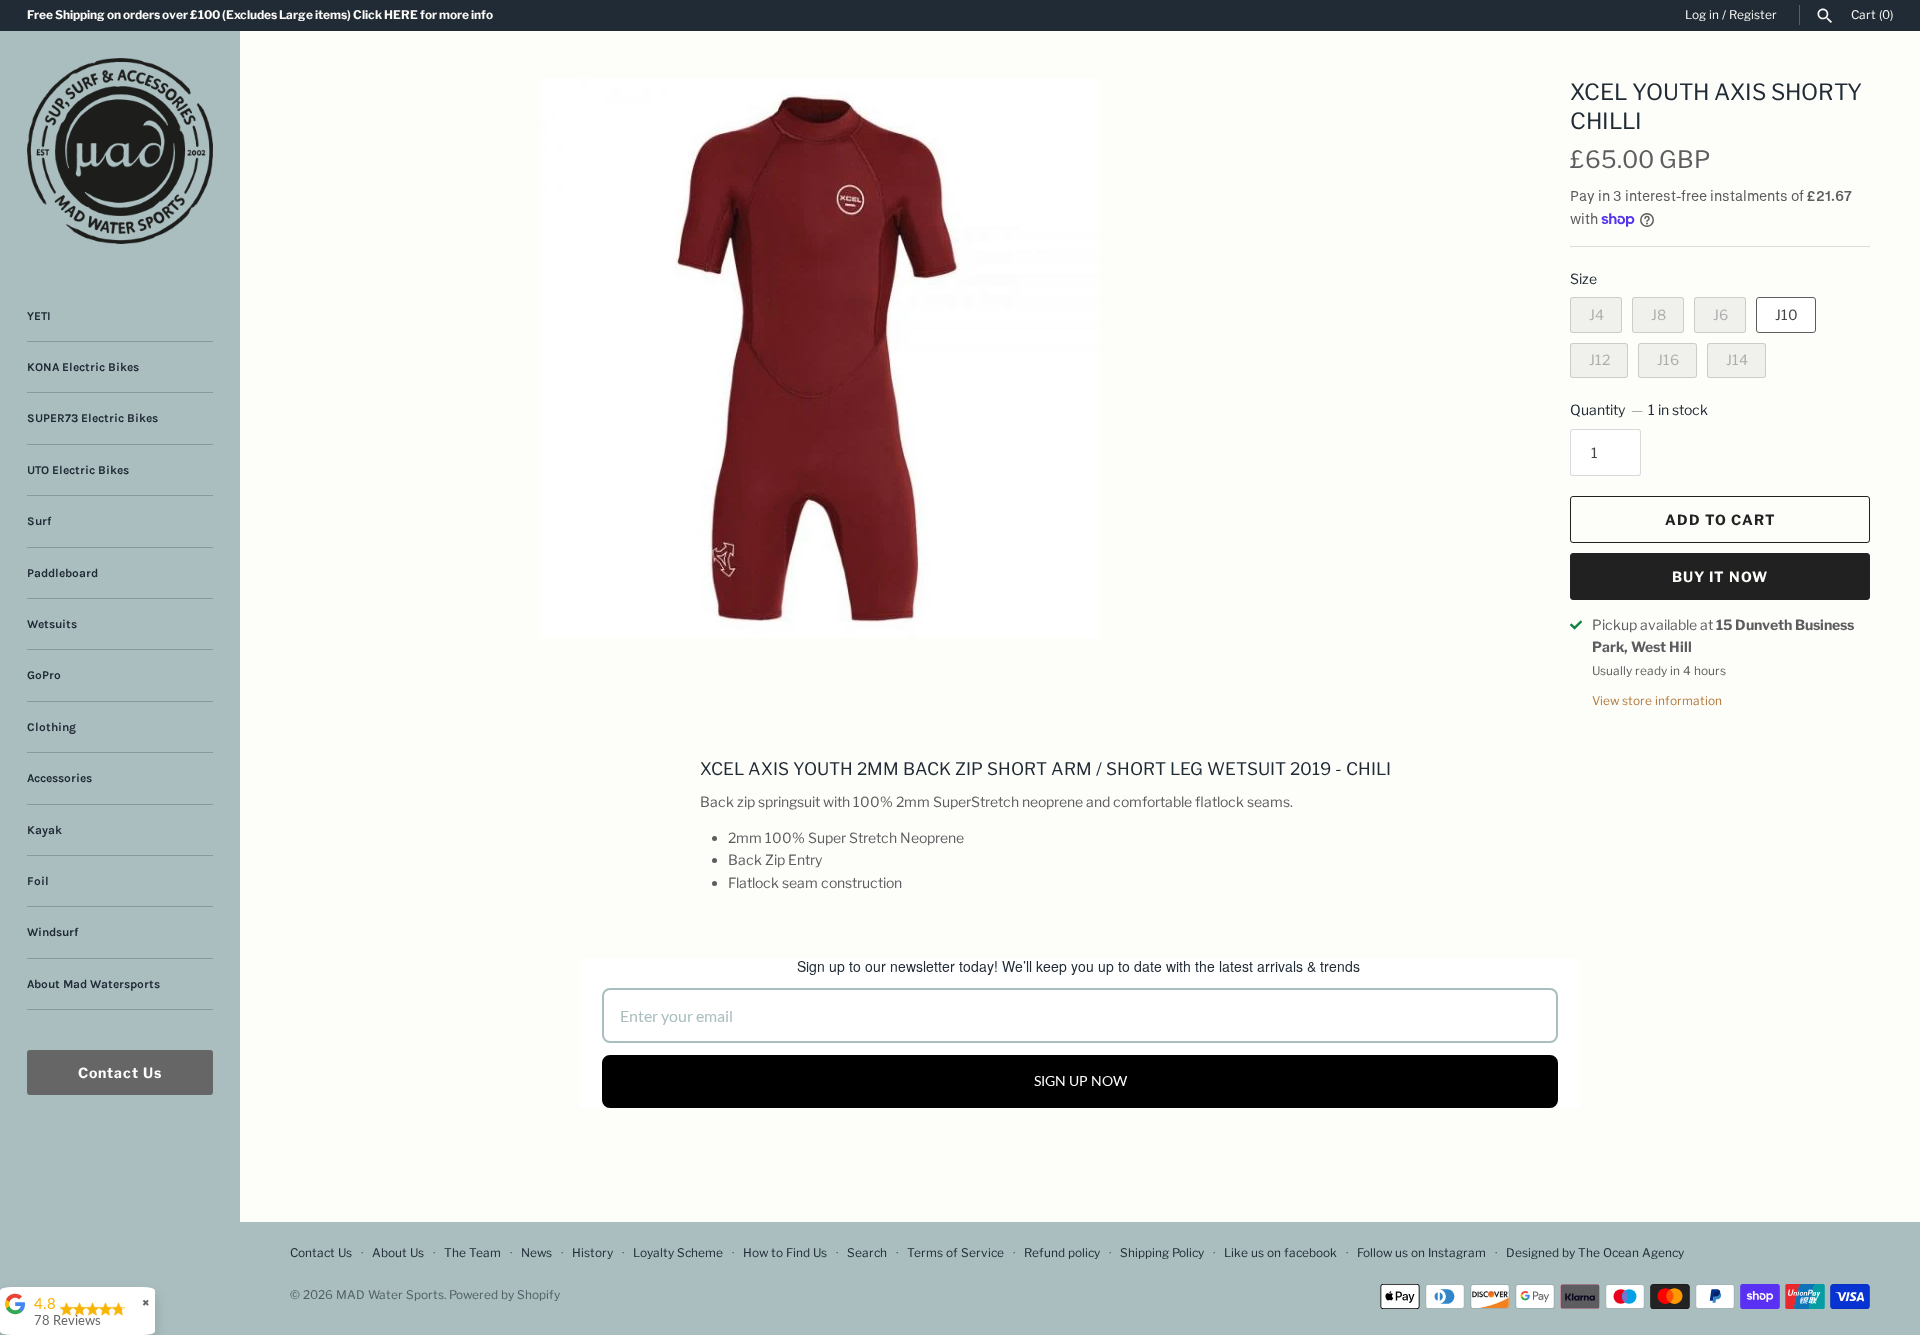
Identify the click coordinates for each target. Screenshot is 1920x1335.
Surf (39, 521)
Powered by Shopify (504, 1295)
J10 (1786, 314)
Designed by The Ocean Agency (1595, 1253)
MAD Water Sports (390, 1295)
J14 (1737, 359)
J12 (1599, 359)
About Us (398, 1253)
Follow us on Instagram (1421, 1253)
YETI (39, 316)
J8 (1658, 314)
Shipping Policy (1162, 1253)
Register (1753, 15)
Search (867, 1253)
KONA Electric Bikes (83, 367)
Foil (38, 881)
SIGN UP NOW (1080, 1080)
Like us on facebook (1280, 1253)
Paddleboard (62, 573)
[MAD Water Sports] (120, 151)
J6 (1720, 314)
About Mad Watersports (93, 984)
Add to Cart (1720, 519)
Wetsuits (52, 624)
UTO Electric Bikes (78, 470)
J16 (1668, 359)
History (592, 1253)
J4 (1596, 314)
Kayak (44, 830)
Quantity (1639, 409)
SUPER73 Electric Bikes (92, 418)
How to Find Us (785, 1253)
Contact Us (120, 1072)
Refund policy (1062, 1253)
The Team (472, 1253)
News (536, 1253)
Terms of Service (955, 1253)
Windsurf (52, 932)
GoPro (44, 675)
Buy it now (1720, 576)
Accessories (59, 778)
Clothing (51, 727)
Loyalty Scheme (678, 1253)
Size (1583, 278)
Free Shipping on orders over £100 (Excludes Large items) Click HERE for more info (260, 15)
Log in (1702, 15)
